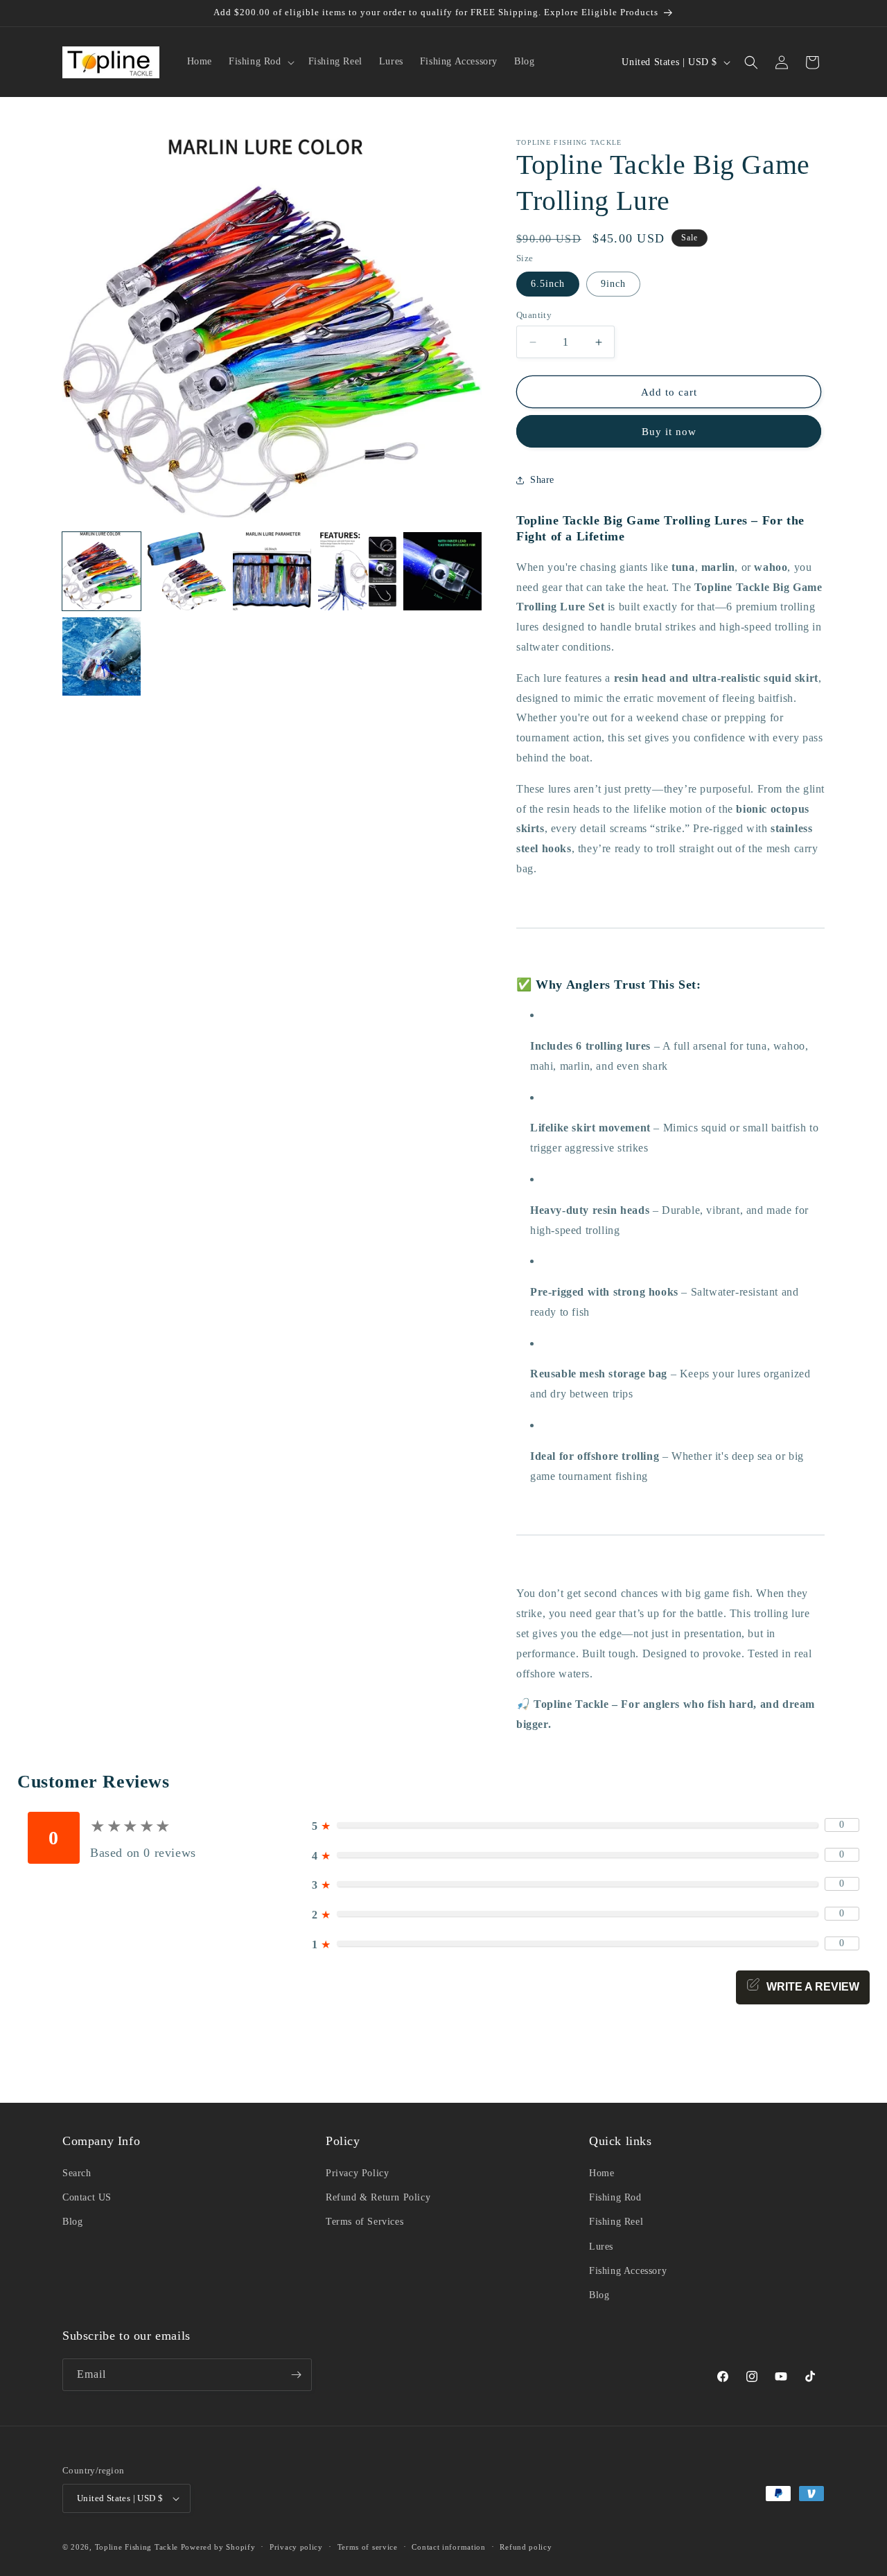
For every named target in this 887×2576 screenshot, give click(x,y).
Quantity (534, 315)
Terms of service (368, 2547)
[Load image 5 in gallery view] (442, 571)
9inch (613, 284)
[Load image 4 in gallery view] (357, 571)
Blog (72, 2222)
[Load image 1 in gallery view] (102, 571)
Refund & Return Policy (378, 2197)
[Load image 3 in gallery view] (272, 571)
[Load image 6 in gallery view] (102, 656)
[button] (260, 62)
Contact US (87, 2197)
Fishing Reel (616, 2222)
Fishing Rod (615, 2197)
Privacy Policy (357, 2173)
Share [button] (542, 480)
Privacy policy (296, 2547)
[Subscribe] (296, 2375)
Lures (601, 2247)
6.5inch (548, 284)
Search (77, 2173)
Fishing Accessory (628, 2271)
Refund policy (526, 2547)
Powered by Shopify (218, 2547)
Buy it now (669, 432)
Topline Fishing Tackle (137, 2547)
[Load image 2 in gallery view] (187, 571)
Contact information (448, 2547)
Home (601, 2173)
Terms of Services (365, 2222)
